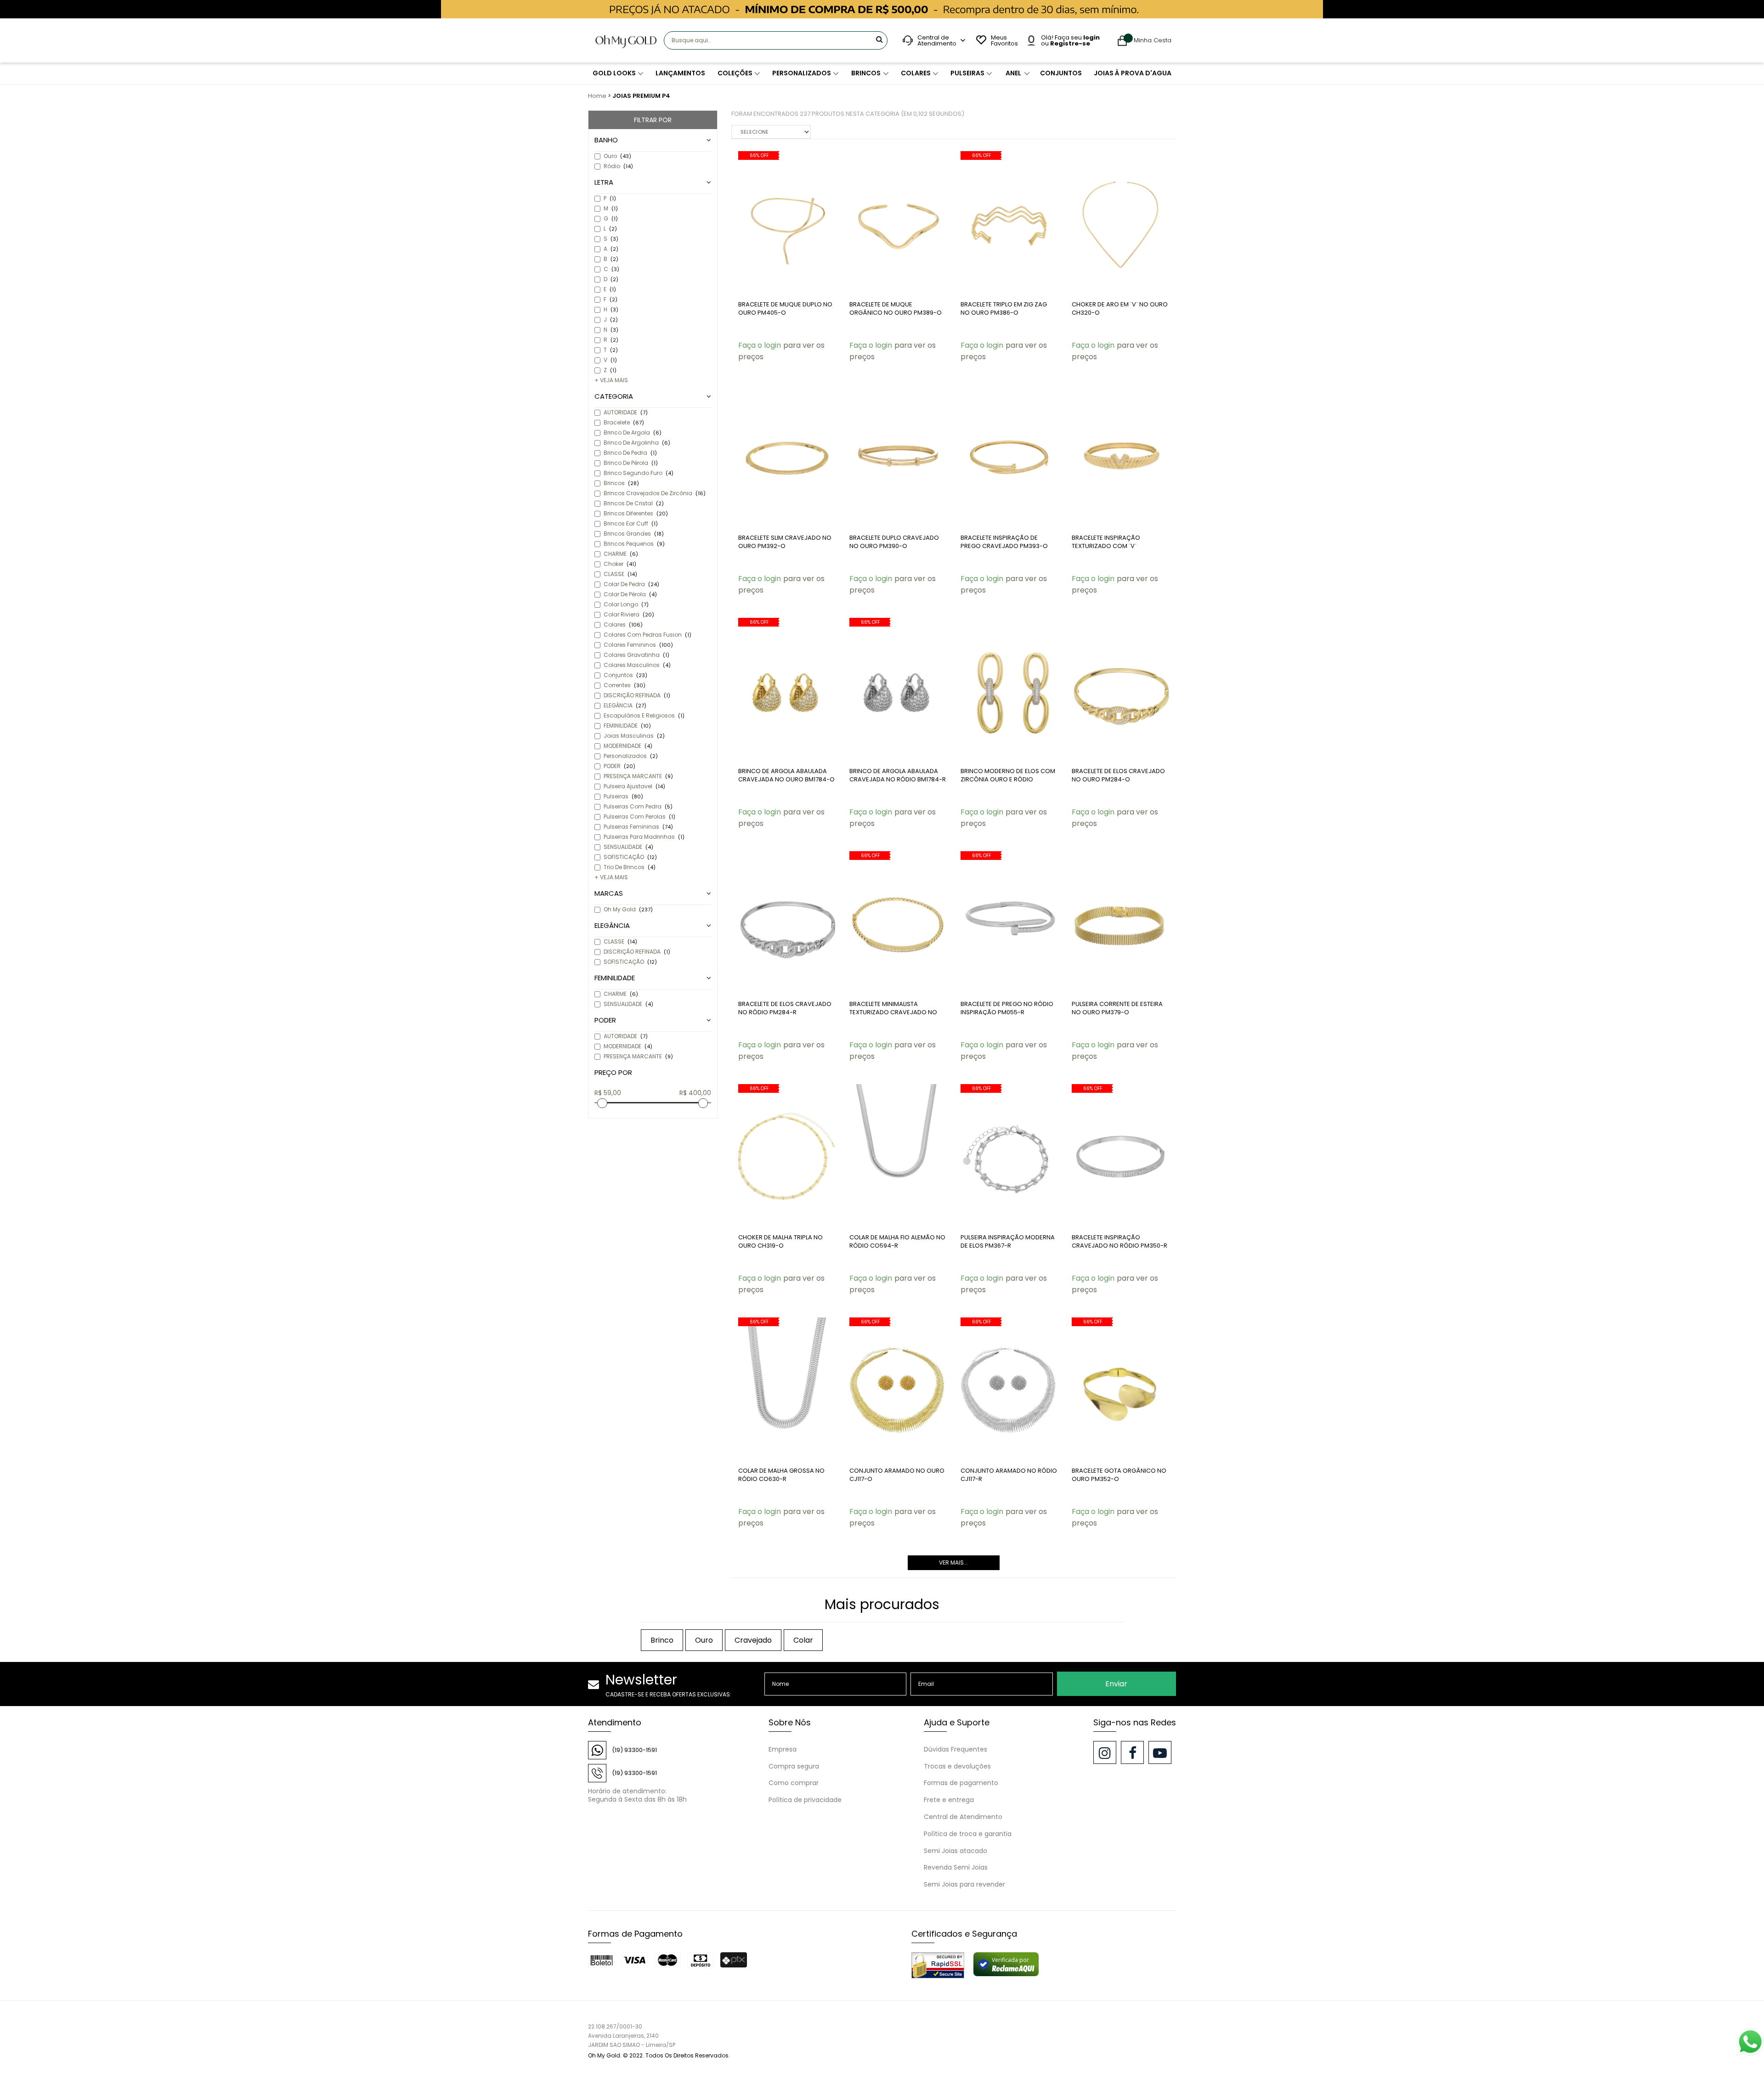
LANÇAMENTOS (680, 73)
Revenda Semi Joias (956, 1867)
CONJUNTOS (1061, 73)
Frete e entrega (949, 1800)
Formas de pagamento (961, 1783)
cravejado (753, 1640)
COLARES (916, 73)
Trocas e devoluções (957, 1766)
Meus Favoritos (1003, 40)
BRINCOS (866, 73)
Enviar (1116, 1684)
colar (803, 1640)
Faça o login (760, 345)
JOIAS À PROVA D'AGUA (1133, 73)
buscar (879, 39)
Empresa (783, 1749)
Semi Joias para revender (964, 1884)
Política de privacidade (805, 1800)
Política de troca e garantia (968, 1834)
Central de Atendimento (963, 1817)
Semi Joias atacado (955, 1851)
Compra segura (794, 1766)
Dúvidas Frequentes (955, 1749)
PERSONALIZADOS (802, 73)
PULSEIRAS (967, 73)
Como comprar (794, 1783)
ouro (704, 1640)
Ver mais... (953, 1563)
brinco (662, 1640)
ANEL (1013, 73)
